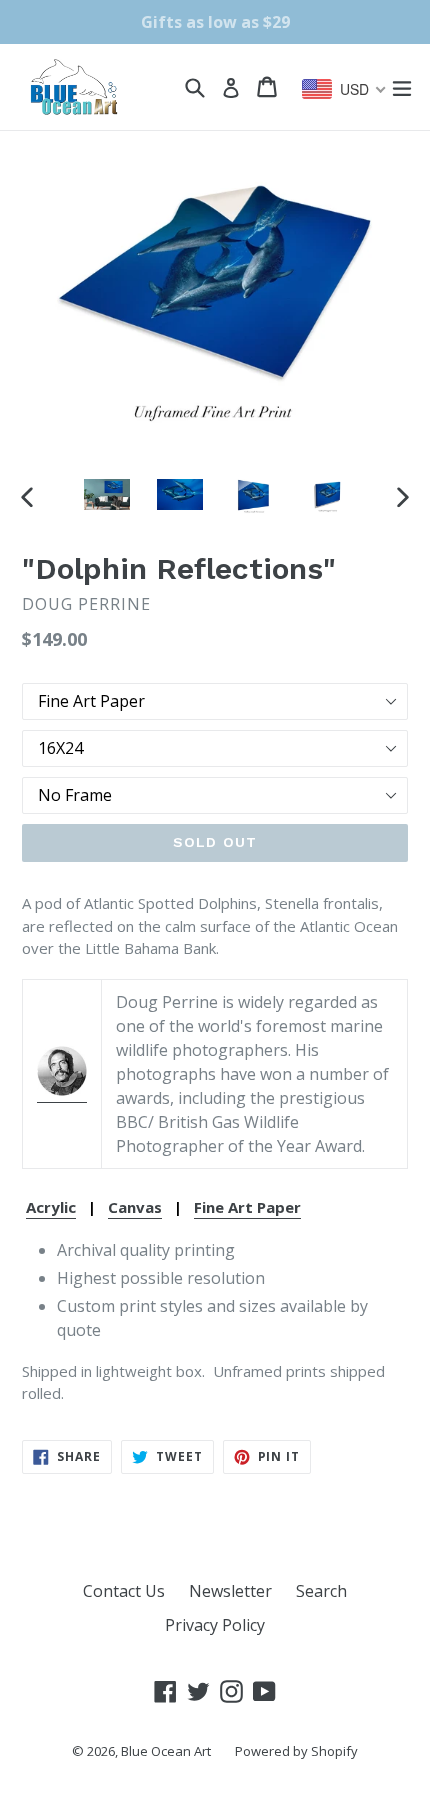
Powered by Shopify (296, 1751)
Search (321, 1591)
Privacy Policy (215, 1625)
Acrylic (51, 1207)
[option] (106, 494)
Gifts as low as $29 (215, 22)
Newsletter (230, 1591)
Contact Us (124, 1591)
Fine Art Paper (247, 1207)
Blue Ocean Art (166, 1751)
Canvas (135, 1207)
